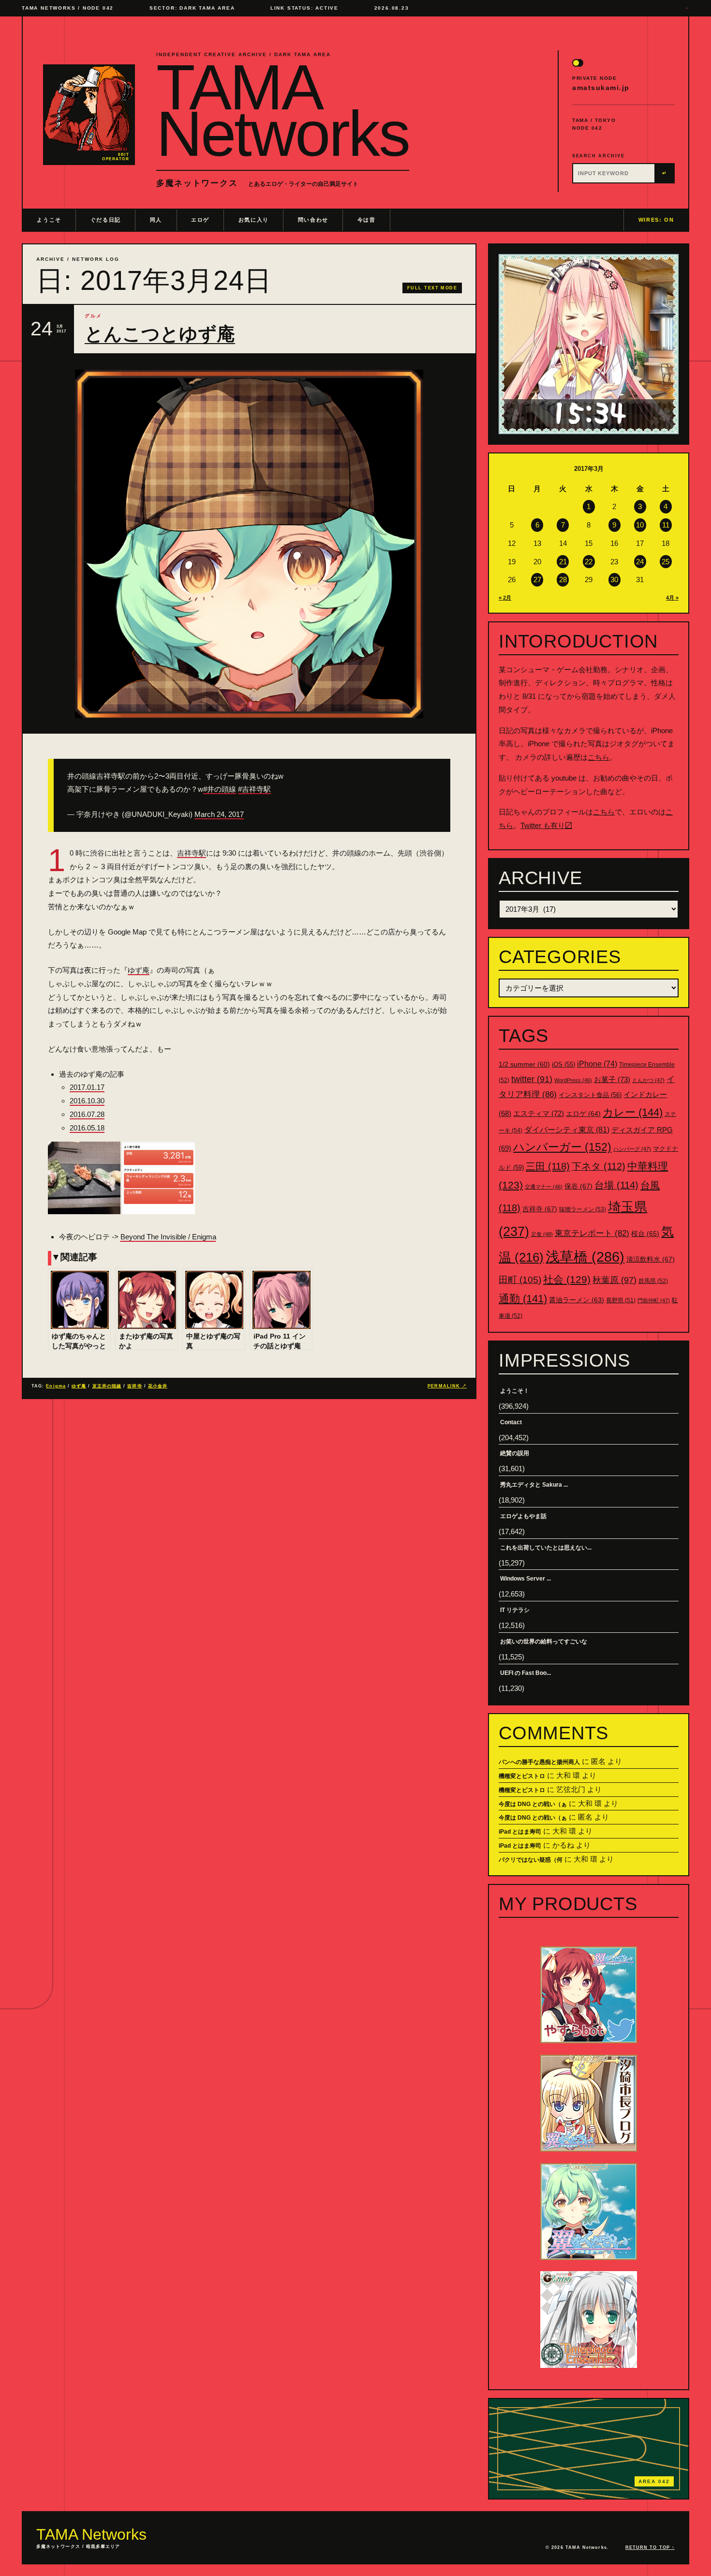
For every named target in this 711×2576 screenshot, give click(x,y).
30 (614, 580)
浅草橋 (585, 1257)
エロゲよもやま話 (523, 1516)
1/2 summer (524, 1064)
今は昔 (367, 220)
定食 (542, 1234)
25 (666, 562)
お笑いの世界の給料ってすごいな (544, 1642)
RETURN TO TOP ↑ (650, 2547)
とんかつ (648, 1080)
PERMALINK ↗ (447, 1386)
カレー (633, 1112)
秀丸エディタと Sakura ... (534, 1485)
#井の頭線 (220, 789)
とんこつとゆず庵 (160, 334)
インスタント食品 (590, 1095)
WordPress (573, 1080)
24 (640, 562)
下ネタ (599, 1166)
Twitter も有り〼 (546, 825)
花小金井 (158, 1386)
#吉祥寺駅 (254, 789)
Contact (511, 1422)
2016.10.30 (87, 1101)
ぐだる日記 (106, 220)
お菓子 (612, 1079)
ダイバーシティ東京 (567, 1130)
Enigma (56, 1386)
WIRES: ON (656, 220)
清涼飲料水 (651, 1259)
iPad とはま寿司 (520, 1832)
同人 (156, 220)
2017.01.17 (87, 1087)
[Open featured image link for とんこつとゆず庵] (249, 544)
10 (640, 525)
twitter (532, 1079)
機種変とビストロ (522, 1776)
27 (537, 580)
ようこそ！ (515, 1391)
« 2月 (505, 598)
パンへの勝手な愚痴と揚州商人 (539, 1762)
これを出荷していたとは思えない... (546, 1548)
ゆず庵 (139, 970)
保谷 (578, 1186)
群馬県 (653, 1281)
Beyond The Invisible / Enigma (168, 1237)
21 (563, 562)
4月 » (672, 598)
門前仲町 (654, 1300)
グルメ (93, 316)
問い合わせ (313, 220)
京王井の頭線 (107, 1386)
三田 (548, 1166)
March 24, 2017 (219, 814)
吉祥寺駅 (192, 853)
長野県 (621, 1300)
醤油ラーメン (577, 1300)
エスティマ (539, 1113)
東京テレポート (592, 1233)
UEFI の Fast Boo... (526, 1673)
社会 (567, 1279)
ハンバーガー (562, 1147)
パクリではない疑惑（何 (531, 1860)
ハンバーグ (632, 1149)
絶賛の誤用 (515, 1453)
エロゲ (200, 220)
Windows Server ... (526, 1579)
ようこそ (49, 220)
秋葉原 (615, 1280)
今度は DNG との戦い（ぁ (533, 1804)
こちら (599, 757)
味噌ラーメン (583, 1209)
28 (563, 580)
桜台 (645, 1234)
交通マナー (544, 1187)
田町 (520, 1280)
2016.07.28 (87, 1114)
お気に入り (254, 220)
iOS (563, 1065)
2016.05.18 (87, 1128)
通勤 (523, 1299)
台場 (616, 1185)
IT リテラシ (515, 1610)
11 (666, 525)
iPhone (597, 1064)
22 (589, 562)
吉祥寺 (134, 1386)
